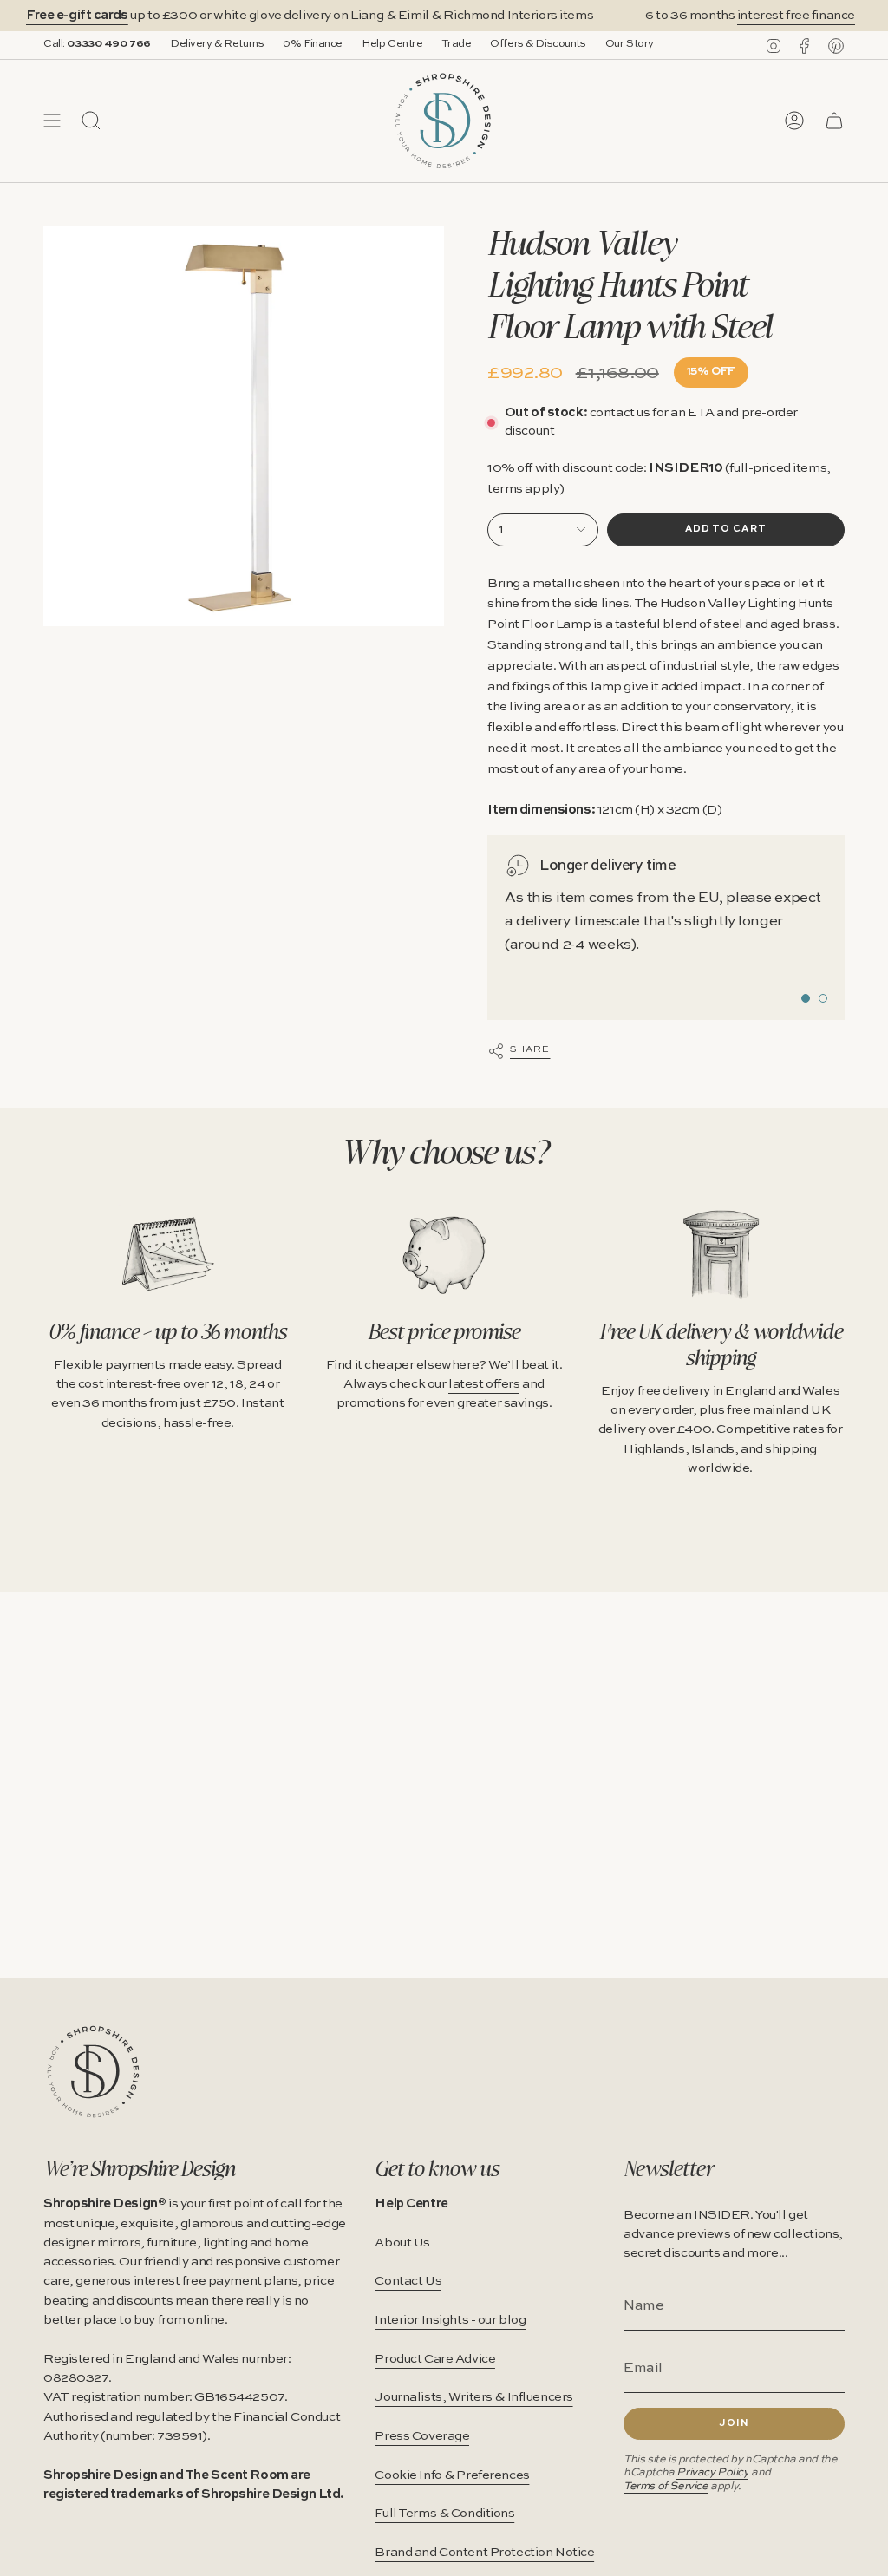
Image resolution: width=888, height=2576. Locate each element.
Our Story (630, 44)
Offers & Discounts (538, 44)
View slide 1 (806, 998)
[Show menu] (52, 121)
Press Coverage (422, 2436)
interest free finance (775, 16)
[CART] (834, 121)
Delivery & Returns (217, 44)
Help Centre (392, 44)
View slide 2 (823, 998)
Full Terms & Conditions (444, 2514)
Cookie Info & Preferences (452, 2475)
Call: (97, 44)
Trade (456, 44)
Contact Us (408, 2281)
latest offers (484, 1384)
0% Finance (313, 44)
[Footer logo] (93, 2072)
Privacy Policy (712, 2472)
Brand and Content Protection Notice (484, 2553)
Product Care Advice (435, 2359)
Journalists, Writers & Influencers (474, 2397)
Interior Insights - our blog (450, 2320)
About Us (402, 2243)
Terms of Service (666, 2486)
